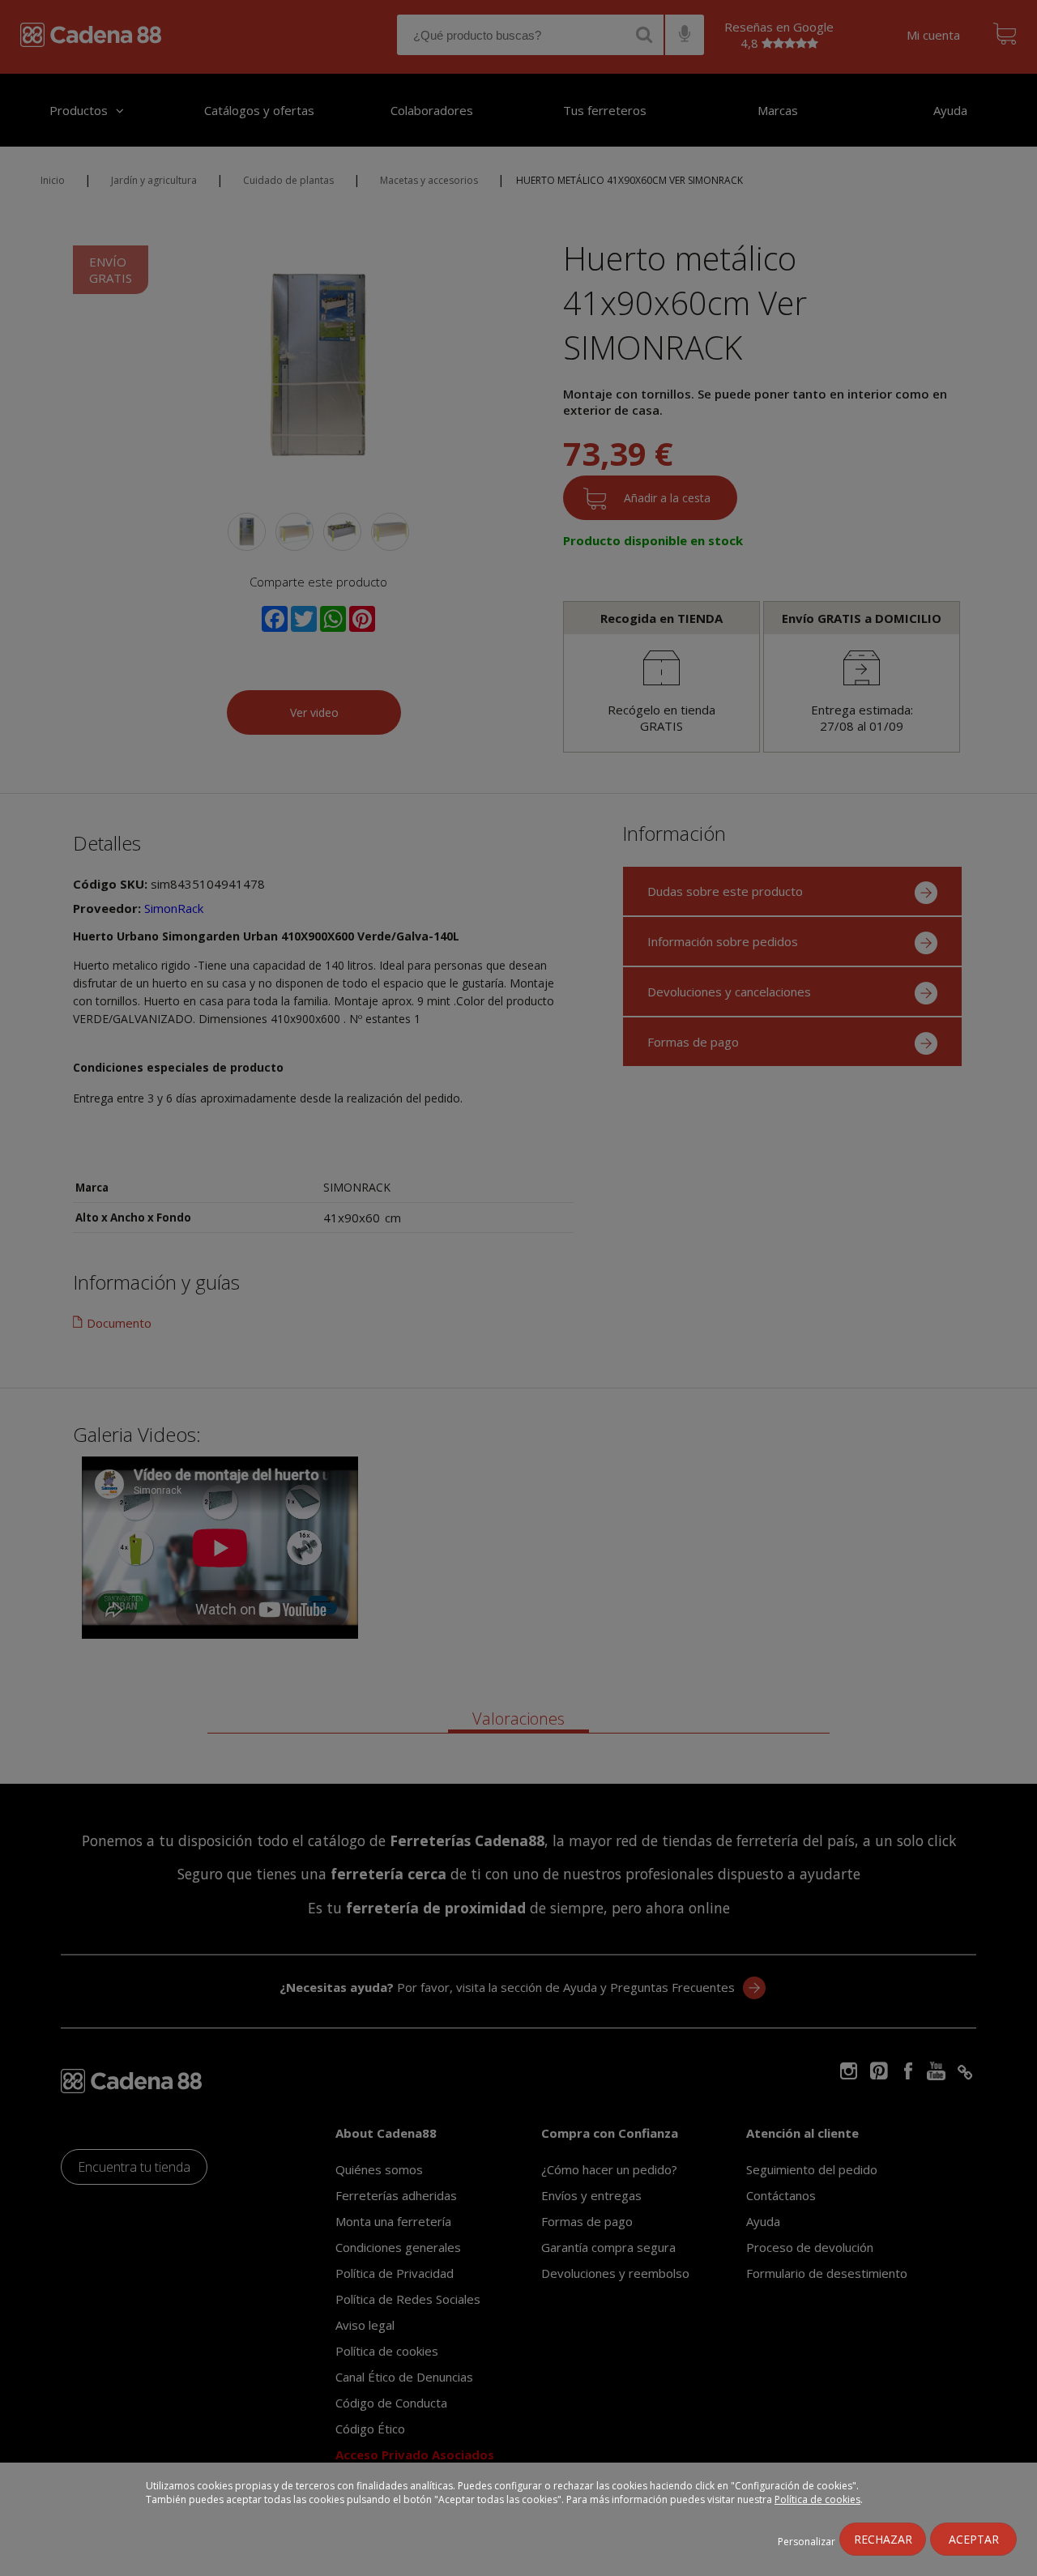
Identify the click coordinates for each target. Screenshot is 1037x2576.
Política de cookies (817, 2499)
